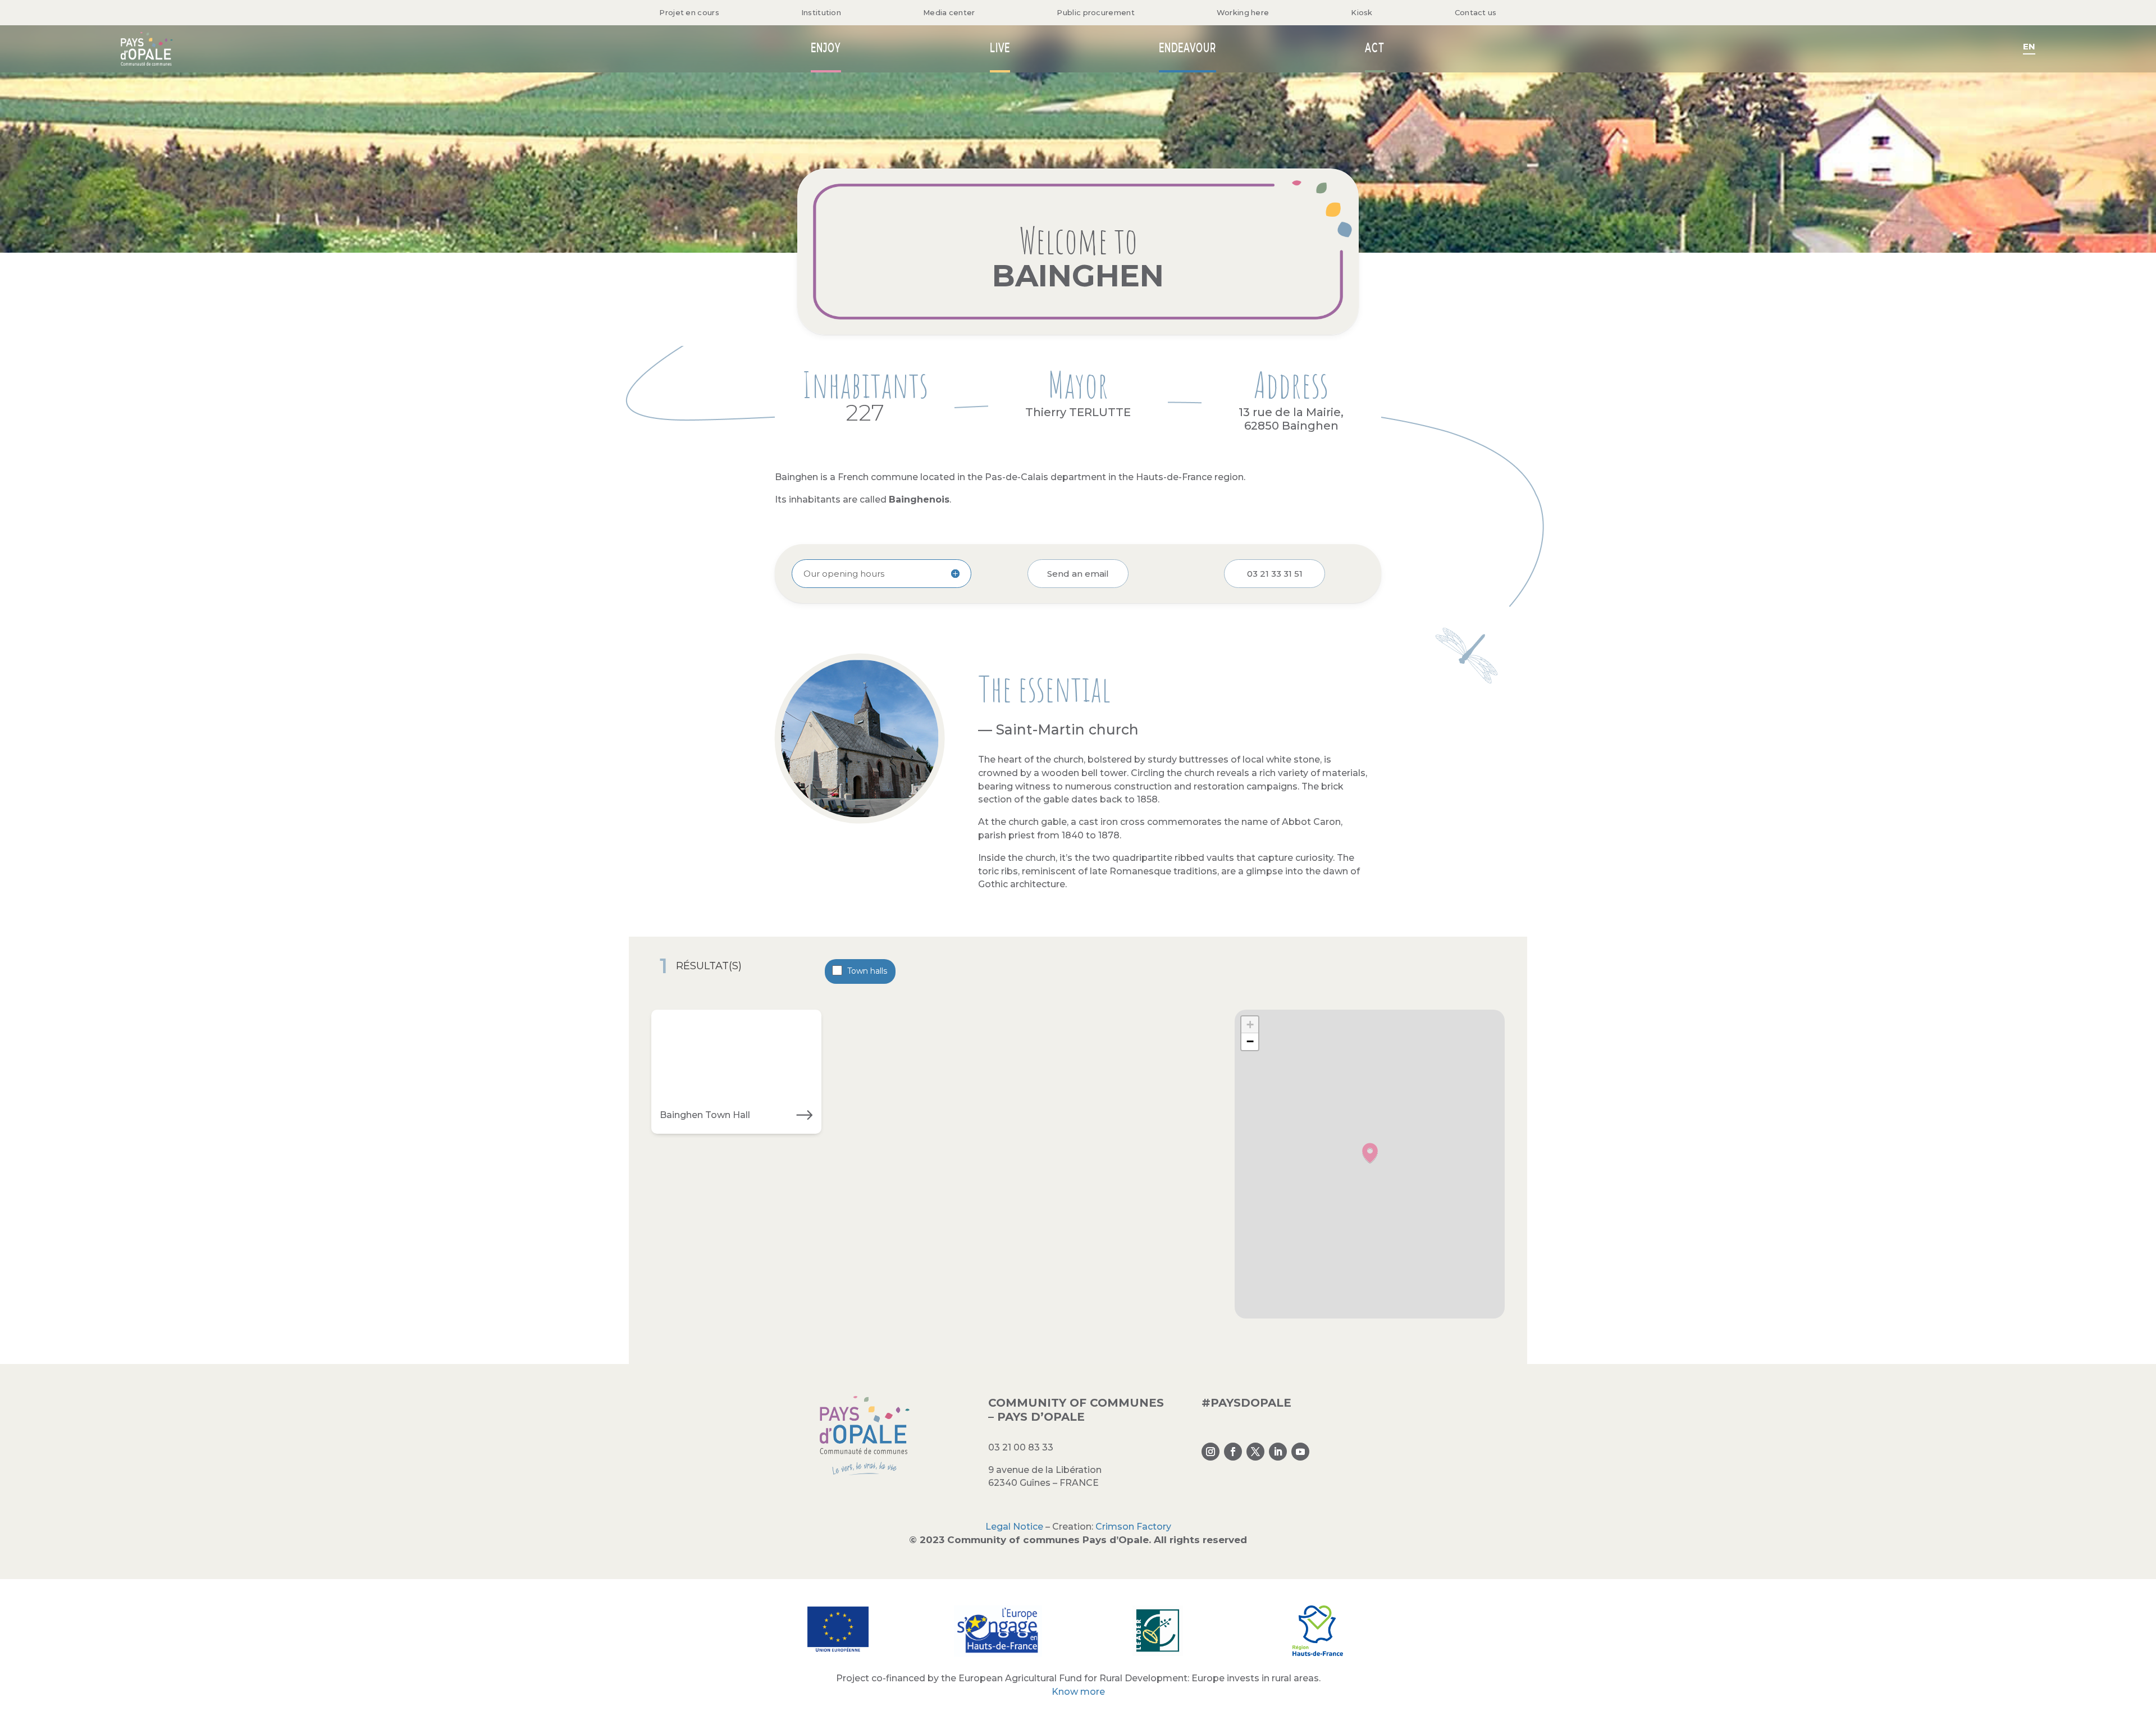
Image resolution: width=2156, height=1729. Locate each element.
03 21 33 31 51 (1275, 574)
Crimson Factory (1133, 1527)
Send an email (1078, 574)
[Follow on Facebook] (1233, 1452)
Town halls (867, 971)
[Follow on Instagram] (1211, 1452)
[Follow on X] (1255, 1452)
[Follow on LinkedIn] (1278, 1452)
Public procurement (1095, 12)
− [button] (1250, 1041)
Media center (949, 12)
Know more (1078, 1692)
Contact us (1476, 12)
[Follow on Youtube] (1300, 1452)
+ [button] (1250, 1025)
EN (2029, 46)
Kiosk (1362, 12)
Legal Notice (1014, 1527)
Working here (1243, 12)
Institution (821, 12)
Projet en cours (689, 12)
